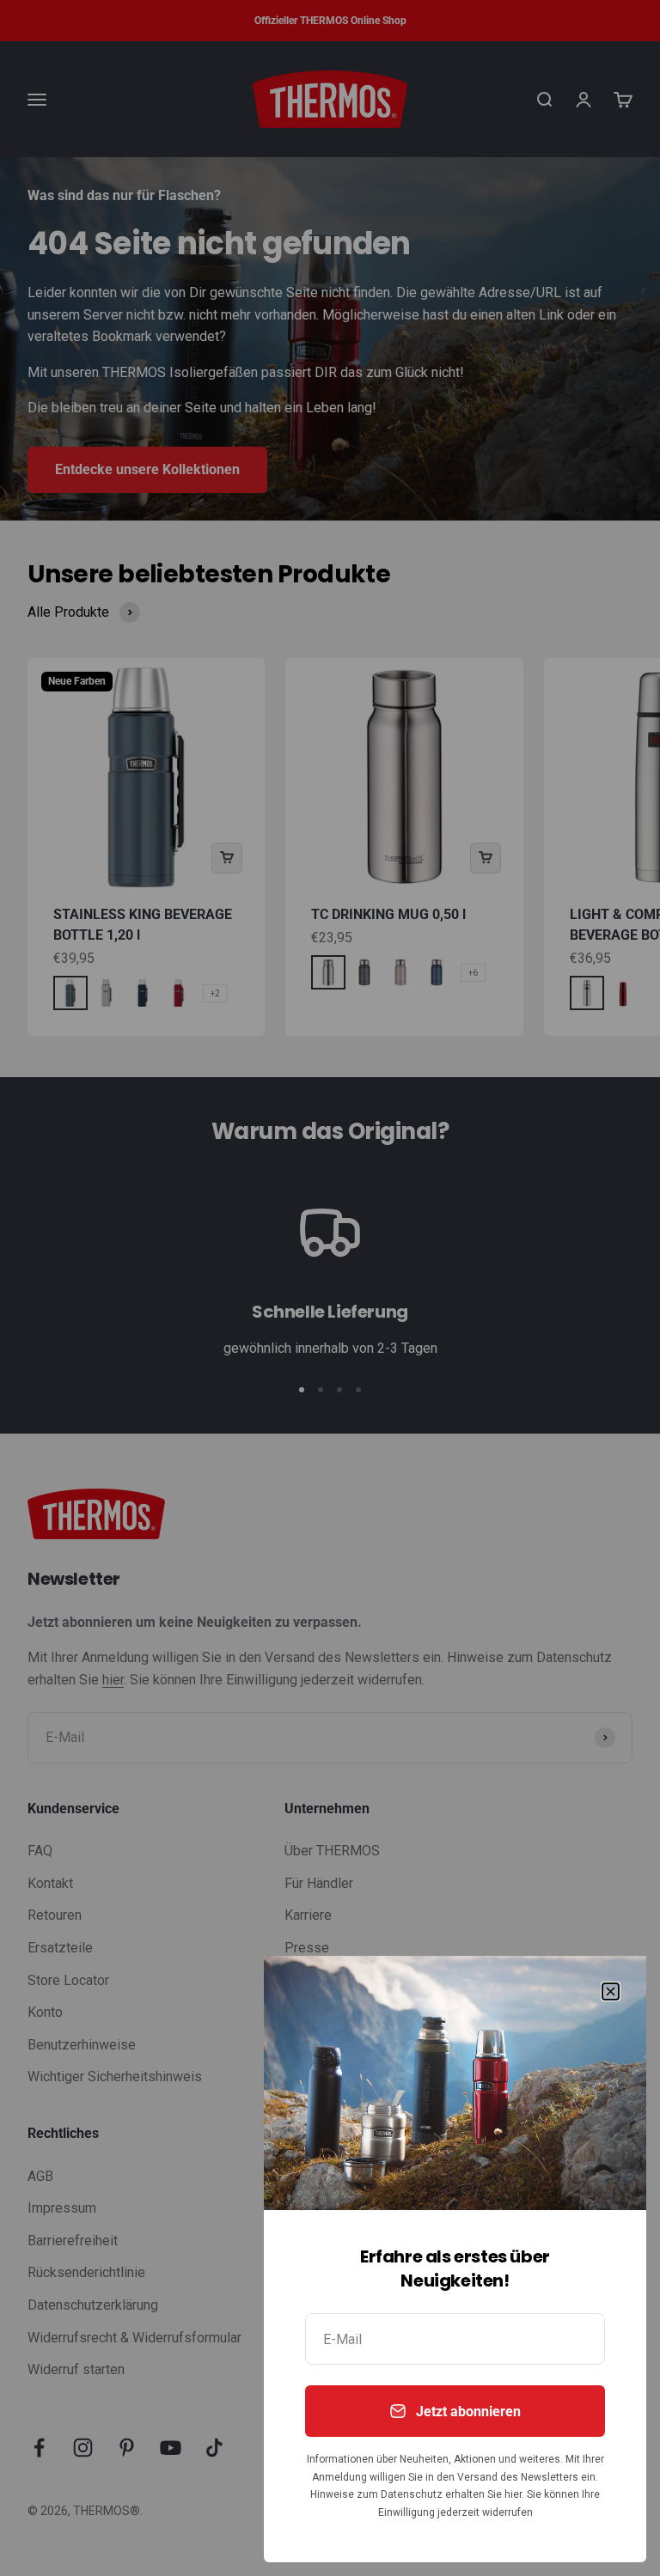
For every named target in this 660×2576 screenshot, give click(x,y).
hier (513, 2494)
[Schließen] (611, 1991)
